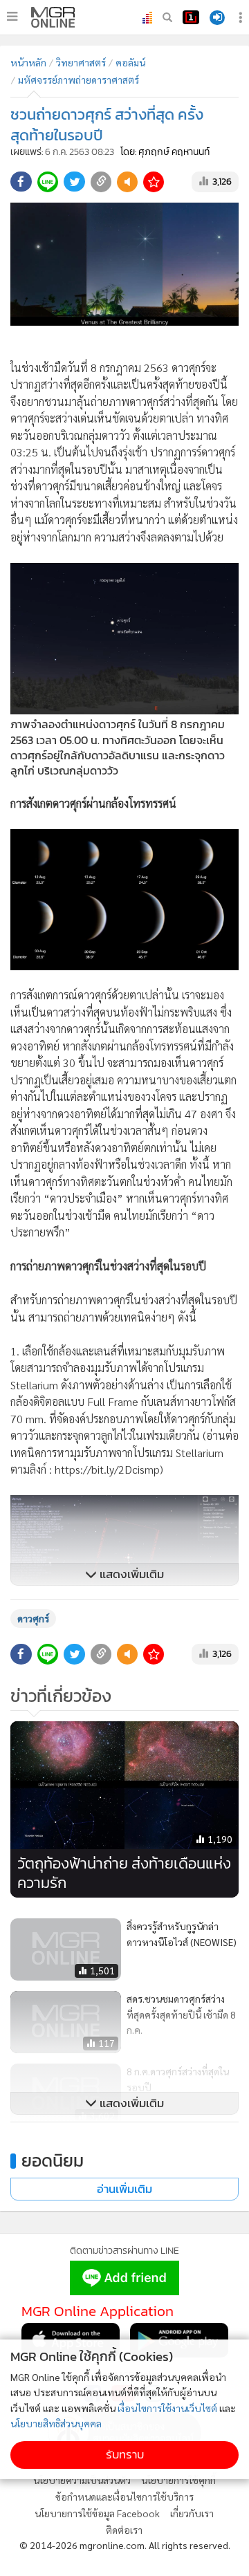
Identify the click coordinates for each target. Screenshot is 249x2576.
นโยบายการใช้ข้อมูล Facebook (97, 2513)
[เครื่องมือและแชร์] (242, 18)
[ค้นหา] (167, 17)
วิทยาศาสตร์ (81, 62)
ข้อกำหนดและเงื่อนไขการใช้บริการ (124, 2496)
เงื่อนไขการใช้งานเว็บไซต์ (167, 2408)
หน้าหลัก (28, 62)
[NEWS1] (191, 17)
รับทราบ (125, 2455)
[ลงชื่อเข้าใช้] (217, 18)
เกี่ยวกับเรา (192, 2513)
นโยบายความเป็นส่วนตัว (82, 2480)
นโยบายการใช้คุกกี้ (178, 2480)
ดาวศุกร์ (33, 1618)
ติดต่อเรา (124, 2530)
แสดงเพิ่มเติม (130, 1574)
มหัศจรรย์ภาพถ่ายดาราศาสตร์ (79, 80)
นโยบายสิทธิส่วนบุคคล (56, 2423)
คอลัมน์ (130, 62)
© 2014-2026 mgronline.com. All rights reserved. (125, 2545)
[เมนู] (12, 17)
